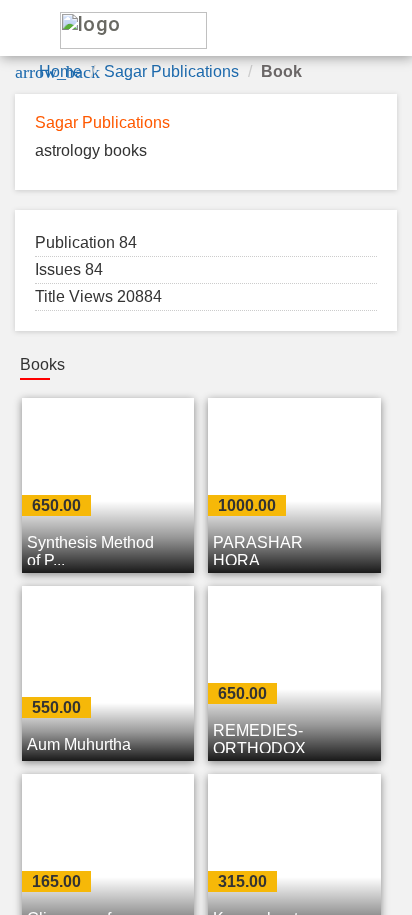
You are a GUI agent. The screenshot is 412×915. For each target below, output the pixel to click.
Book (281, 71)
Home (60, 71)
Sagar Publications (171, 71)
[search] (312, 29)
